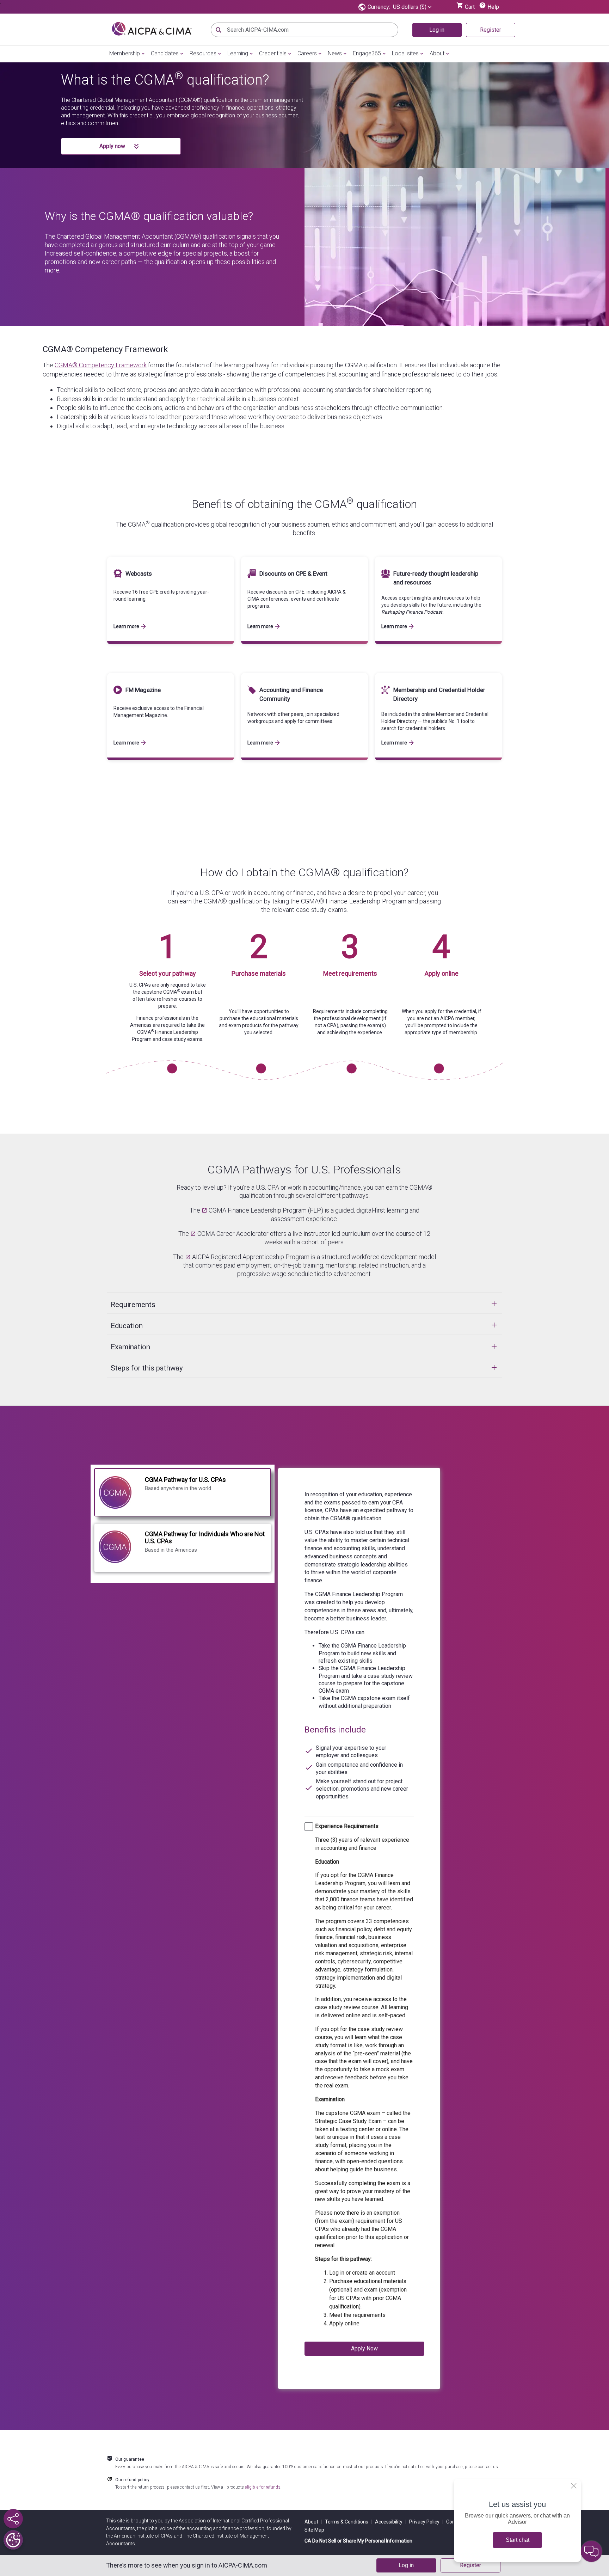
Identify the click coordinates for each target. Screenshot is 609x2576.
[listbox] (412, 7)
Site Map (314, 2530)
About (437, 53)
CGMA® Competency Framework (105, 349)
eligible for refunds (263, 2487)
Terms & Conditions (349, 2522)
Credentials (273, 53)
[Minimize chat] (591, 2551)
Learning (238, 53)
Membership (125, 53)
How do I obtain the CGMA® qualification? (304, 872)
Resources (203, 53)
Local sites (405, 53)
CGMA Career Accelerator (233, 1234)
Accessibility (391, 2522)
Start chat (518, 2540)
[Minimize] (574, 2486)
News (335, 53)
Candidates (165, 53)
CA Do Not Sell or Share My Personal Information (358, 2541)
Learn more (126, 626)
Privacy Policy (426, 2522)
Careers (307, 53)
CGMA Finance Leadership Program (258, 1210)
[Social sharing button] (13, 2519)
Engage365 (367, 53)
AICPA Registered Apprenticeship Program (251, 1257)
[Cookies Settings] (13, 2540)
